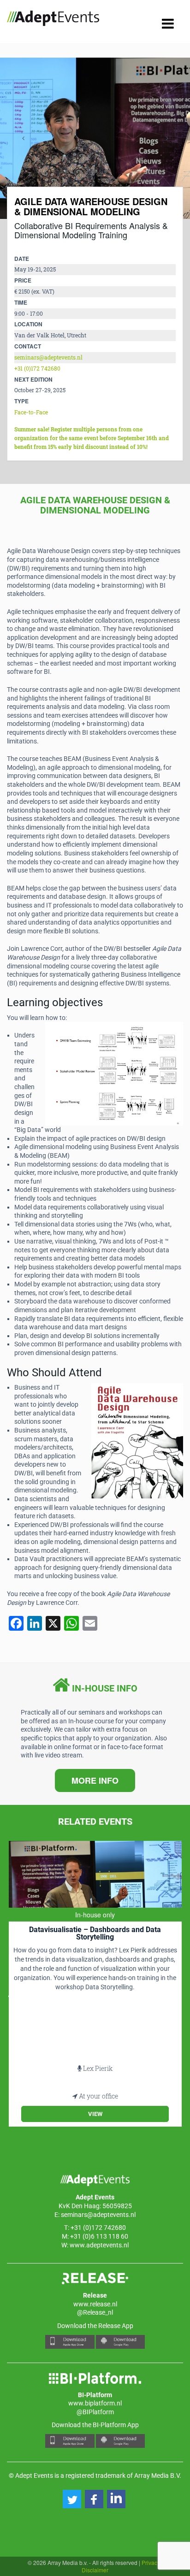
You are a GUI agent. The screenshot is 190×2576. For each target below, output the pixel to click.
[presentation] (23, 138)
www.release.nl (95, 2304)
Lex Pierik (98, 2068)
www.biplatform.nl (95, 2403)
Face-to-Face (31, 412)
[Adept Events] (53, 20)
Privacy (151, 2562)
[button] (72, 2499)
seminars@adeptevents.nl (48, 357)
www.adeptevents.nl (99, 2245)
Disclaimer (95, 2570)
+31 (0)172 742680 (37, 368)
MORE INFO (95, 1780)
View (95, 2114)
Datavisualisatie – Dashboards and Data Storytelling (95, 1933)
